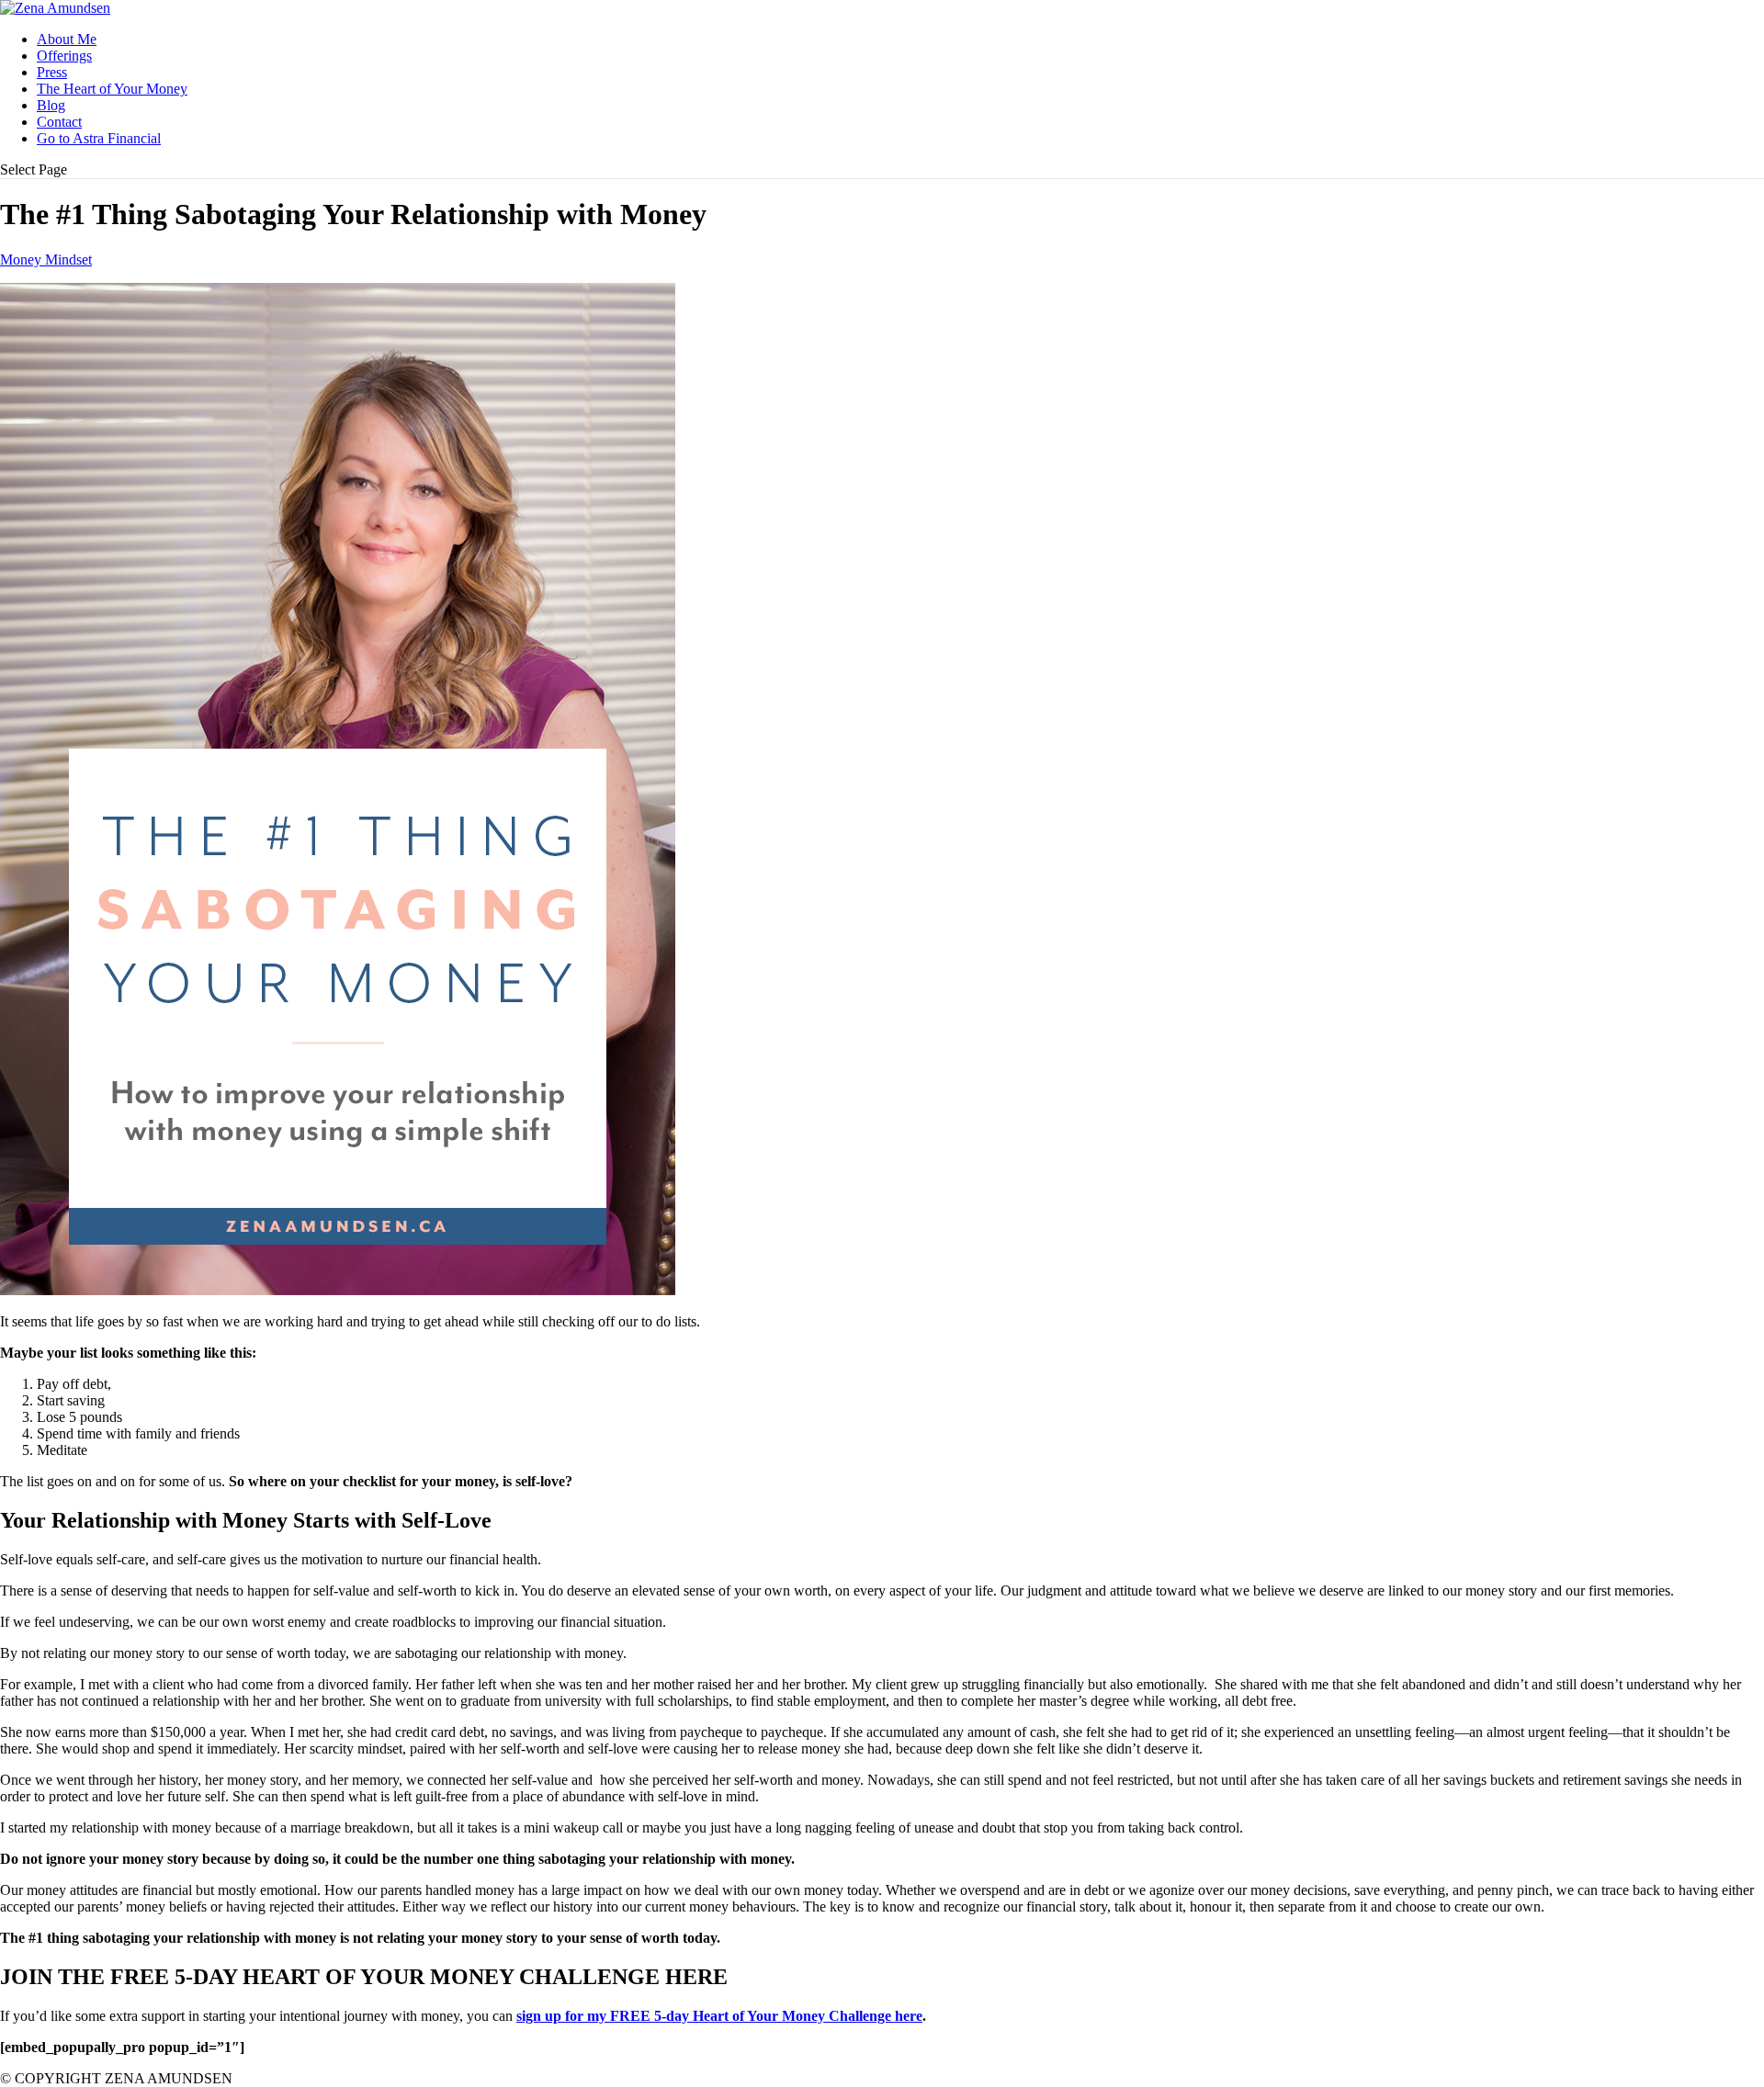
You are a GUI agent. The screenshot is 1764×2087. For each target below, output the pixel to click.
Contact (59, 122)
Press (52, 72)
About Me (67, 39)
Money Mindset (46, 259)
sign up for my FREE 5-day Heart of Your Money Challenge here (719, 2016)
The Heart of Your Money (112, 89)
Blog (51, 105)
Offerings (64, 56)
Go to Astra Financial (99, 138)
